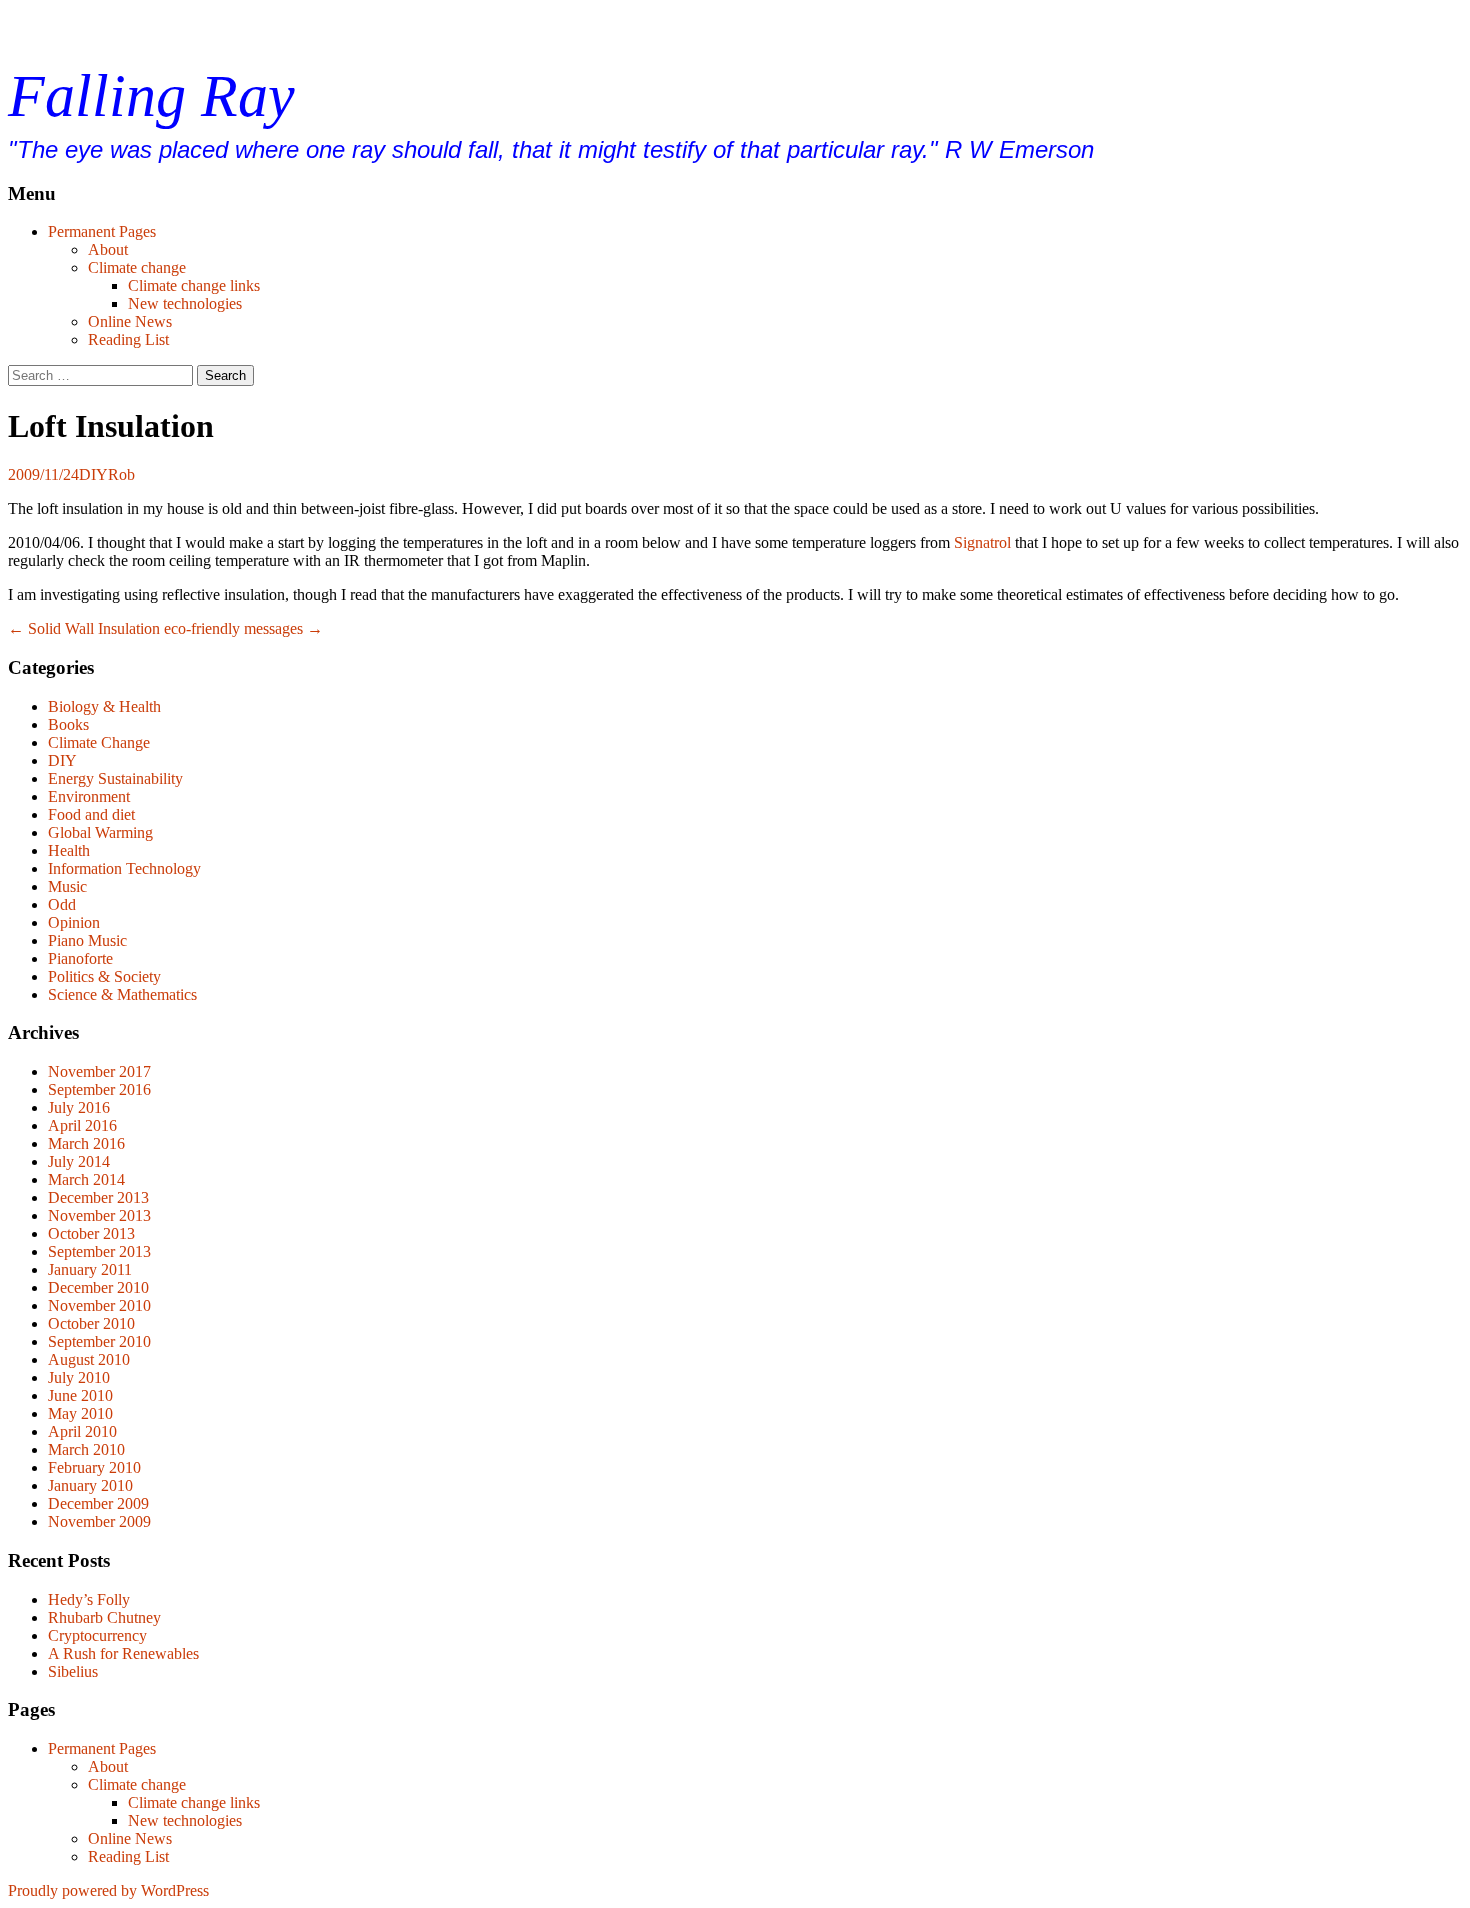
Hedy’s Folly (89, 1599)
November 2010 (99, 1305)
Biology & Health (104, 706)
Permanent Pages (102, 231)
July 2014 (79, 1161)
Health (69, 850)
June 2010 (80, 1395)
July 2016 (79, 1107)
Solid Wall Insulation (84, 628)
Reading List (128, 339)
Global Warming (100, 832)
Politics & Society (104, 976)
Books (68, 724)
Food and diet (91, 814)
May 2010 (80, 1413)
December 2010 (98, 1287)
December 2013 (98, 1197)
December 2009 (98, 1503)
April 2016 (82, 1125)
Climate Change (99, 742)
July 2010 (79, 1377)
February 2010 (94, 1467)
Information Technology (124, 868)
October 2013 (91, 1233)
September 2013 (99, 1251)
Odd (62, 904)
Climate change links (194, 285)
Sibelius (73, 1671)
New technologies (185, 303)
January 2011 (90, 1269)
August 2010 (89, 1359)
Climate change (137, 267)
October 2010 (91, 1323)
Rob (121, 474)
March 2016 (86, 1143)
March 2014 (86, 1179)
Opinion (74, 922)
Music (67, 886)
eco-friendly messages (243, 628)
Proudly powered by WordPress (108, 1890)
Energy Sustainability (115, 778)
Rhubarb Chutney (104, 1617)
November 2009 (99, 1521)
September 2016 (99, 1089)
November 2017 (99, 1071)
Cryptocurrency (97, 1635)
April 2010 (82, 1431)
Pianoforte (80, 958)
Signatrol (982, 542)
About (108, 249)
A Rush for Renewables (123, 1653)
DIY (93, 474)
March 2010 (86, 1449)
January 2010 (90, 1485)
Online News (130, 321)
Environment (89, 796)
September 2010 (99, 1341)
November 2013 (99, 1215)
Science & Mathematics (122, 994)
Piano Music (87, 940)
